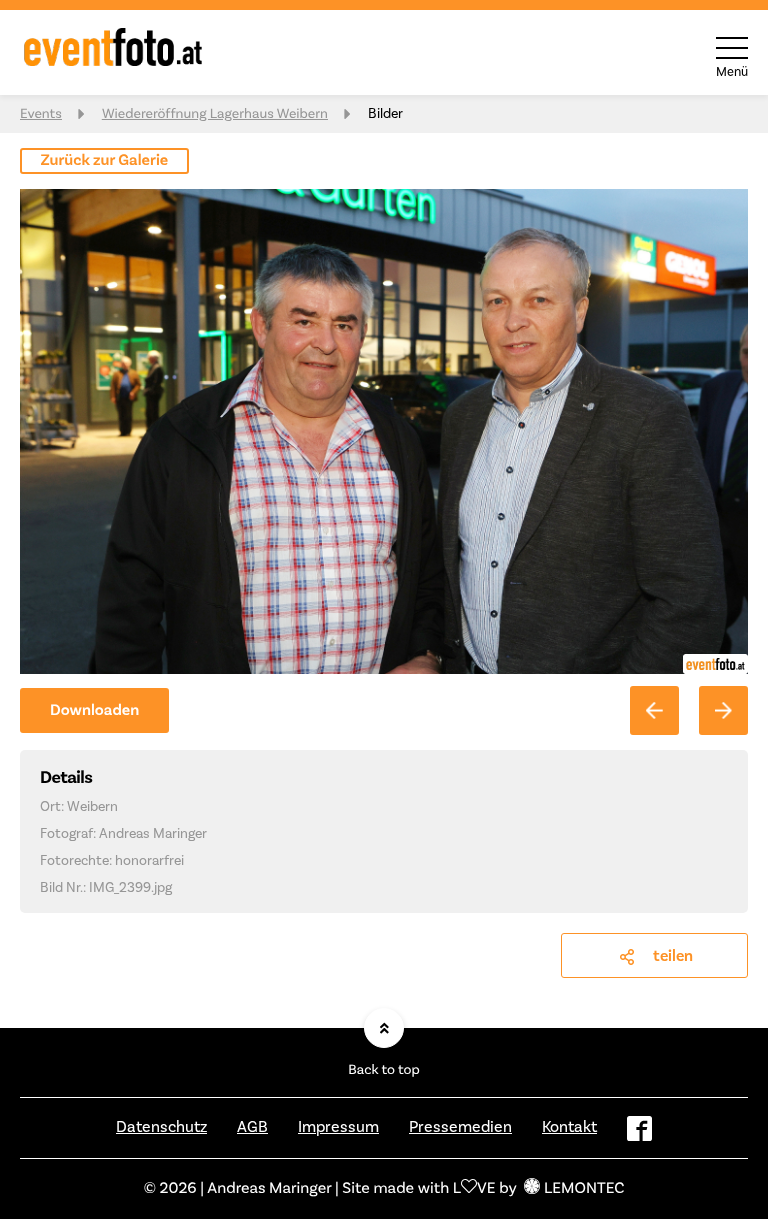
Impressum (338, 1127)
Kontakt (569, 1127)
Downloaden (94, 711)
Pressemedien (460, 1127)
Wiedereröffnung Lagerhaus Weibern (215, 114)
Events (41, 114)
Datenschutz (161, 1127)
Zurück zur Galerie (105, 161)
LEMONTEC (584, 1189)
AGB (252, 1127)
